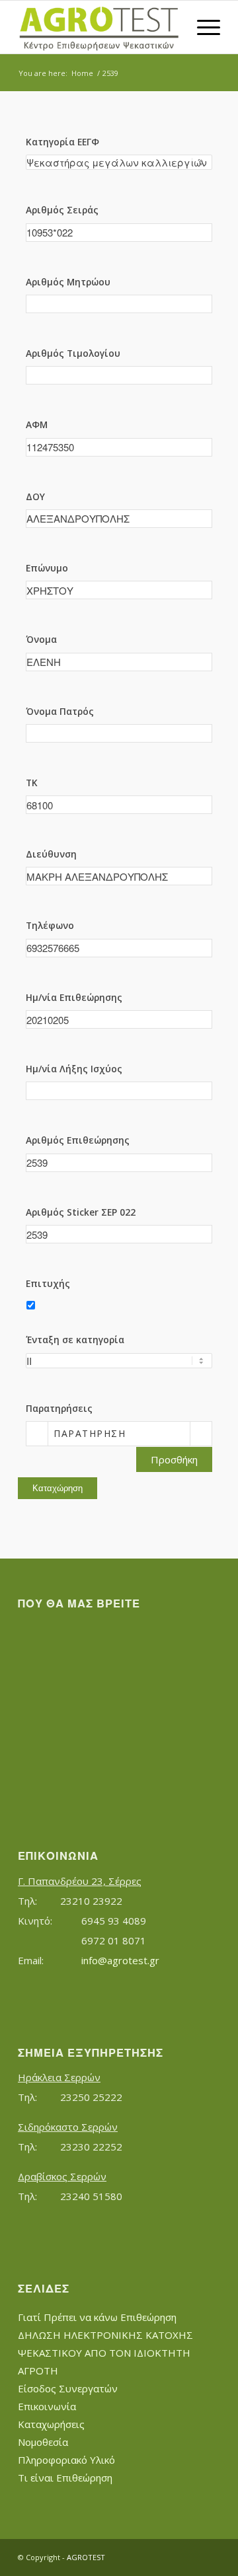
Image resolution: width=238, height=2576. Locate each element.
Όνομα (41, 639)
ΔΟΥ (35, 497)
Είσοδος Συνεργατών (68, 2388)
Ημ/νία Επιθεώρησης (74, 997)
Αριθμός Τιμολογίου (73, 353)
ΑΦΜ (37, 424)
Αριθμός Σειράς (62, 210)
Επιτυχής (48, 1283)
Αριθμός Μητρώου (68, 282)
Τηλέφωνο (50, 925)
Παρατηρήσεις (59, 1408)
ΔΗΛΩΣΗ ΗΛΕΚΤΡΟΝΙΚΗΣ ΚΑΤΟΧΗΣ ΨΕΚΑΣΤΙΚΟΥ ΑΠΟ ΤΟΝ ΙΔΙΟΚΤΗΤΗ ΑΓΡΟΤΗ (105, 2353)
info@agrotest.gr (120, 1960)
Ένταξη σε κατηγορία (75, 1340)
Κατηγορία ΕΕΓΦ (62, 142)
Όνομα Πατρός (60, 711)
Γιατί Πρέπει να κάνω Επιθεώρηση (97, 2317)
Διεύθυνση (51, 854)
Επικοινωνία (47, 2406)
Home (82, 73)
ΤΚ (32, 783)
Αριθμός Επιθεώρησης (78, 1140)
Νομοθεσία (43, 2442)
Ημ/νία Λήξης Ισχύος (74, 1069)
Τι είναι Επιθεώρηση (65, 2478)
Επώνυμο (47, 568)
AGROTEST (86, 2557)
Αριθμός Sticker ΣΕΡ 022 (81, 1212)
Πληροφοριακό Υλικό (66, 2460)
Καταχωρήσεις (51, 2424)
